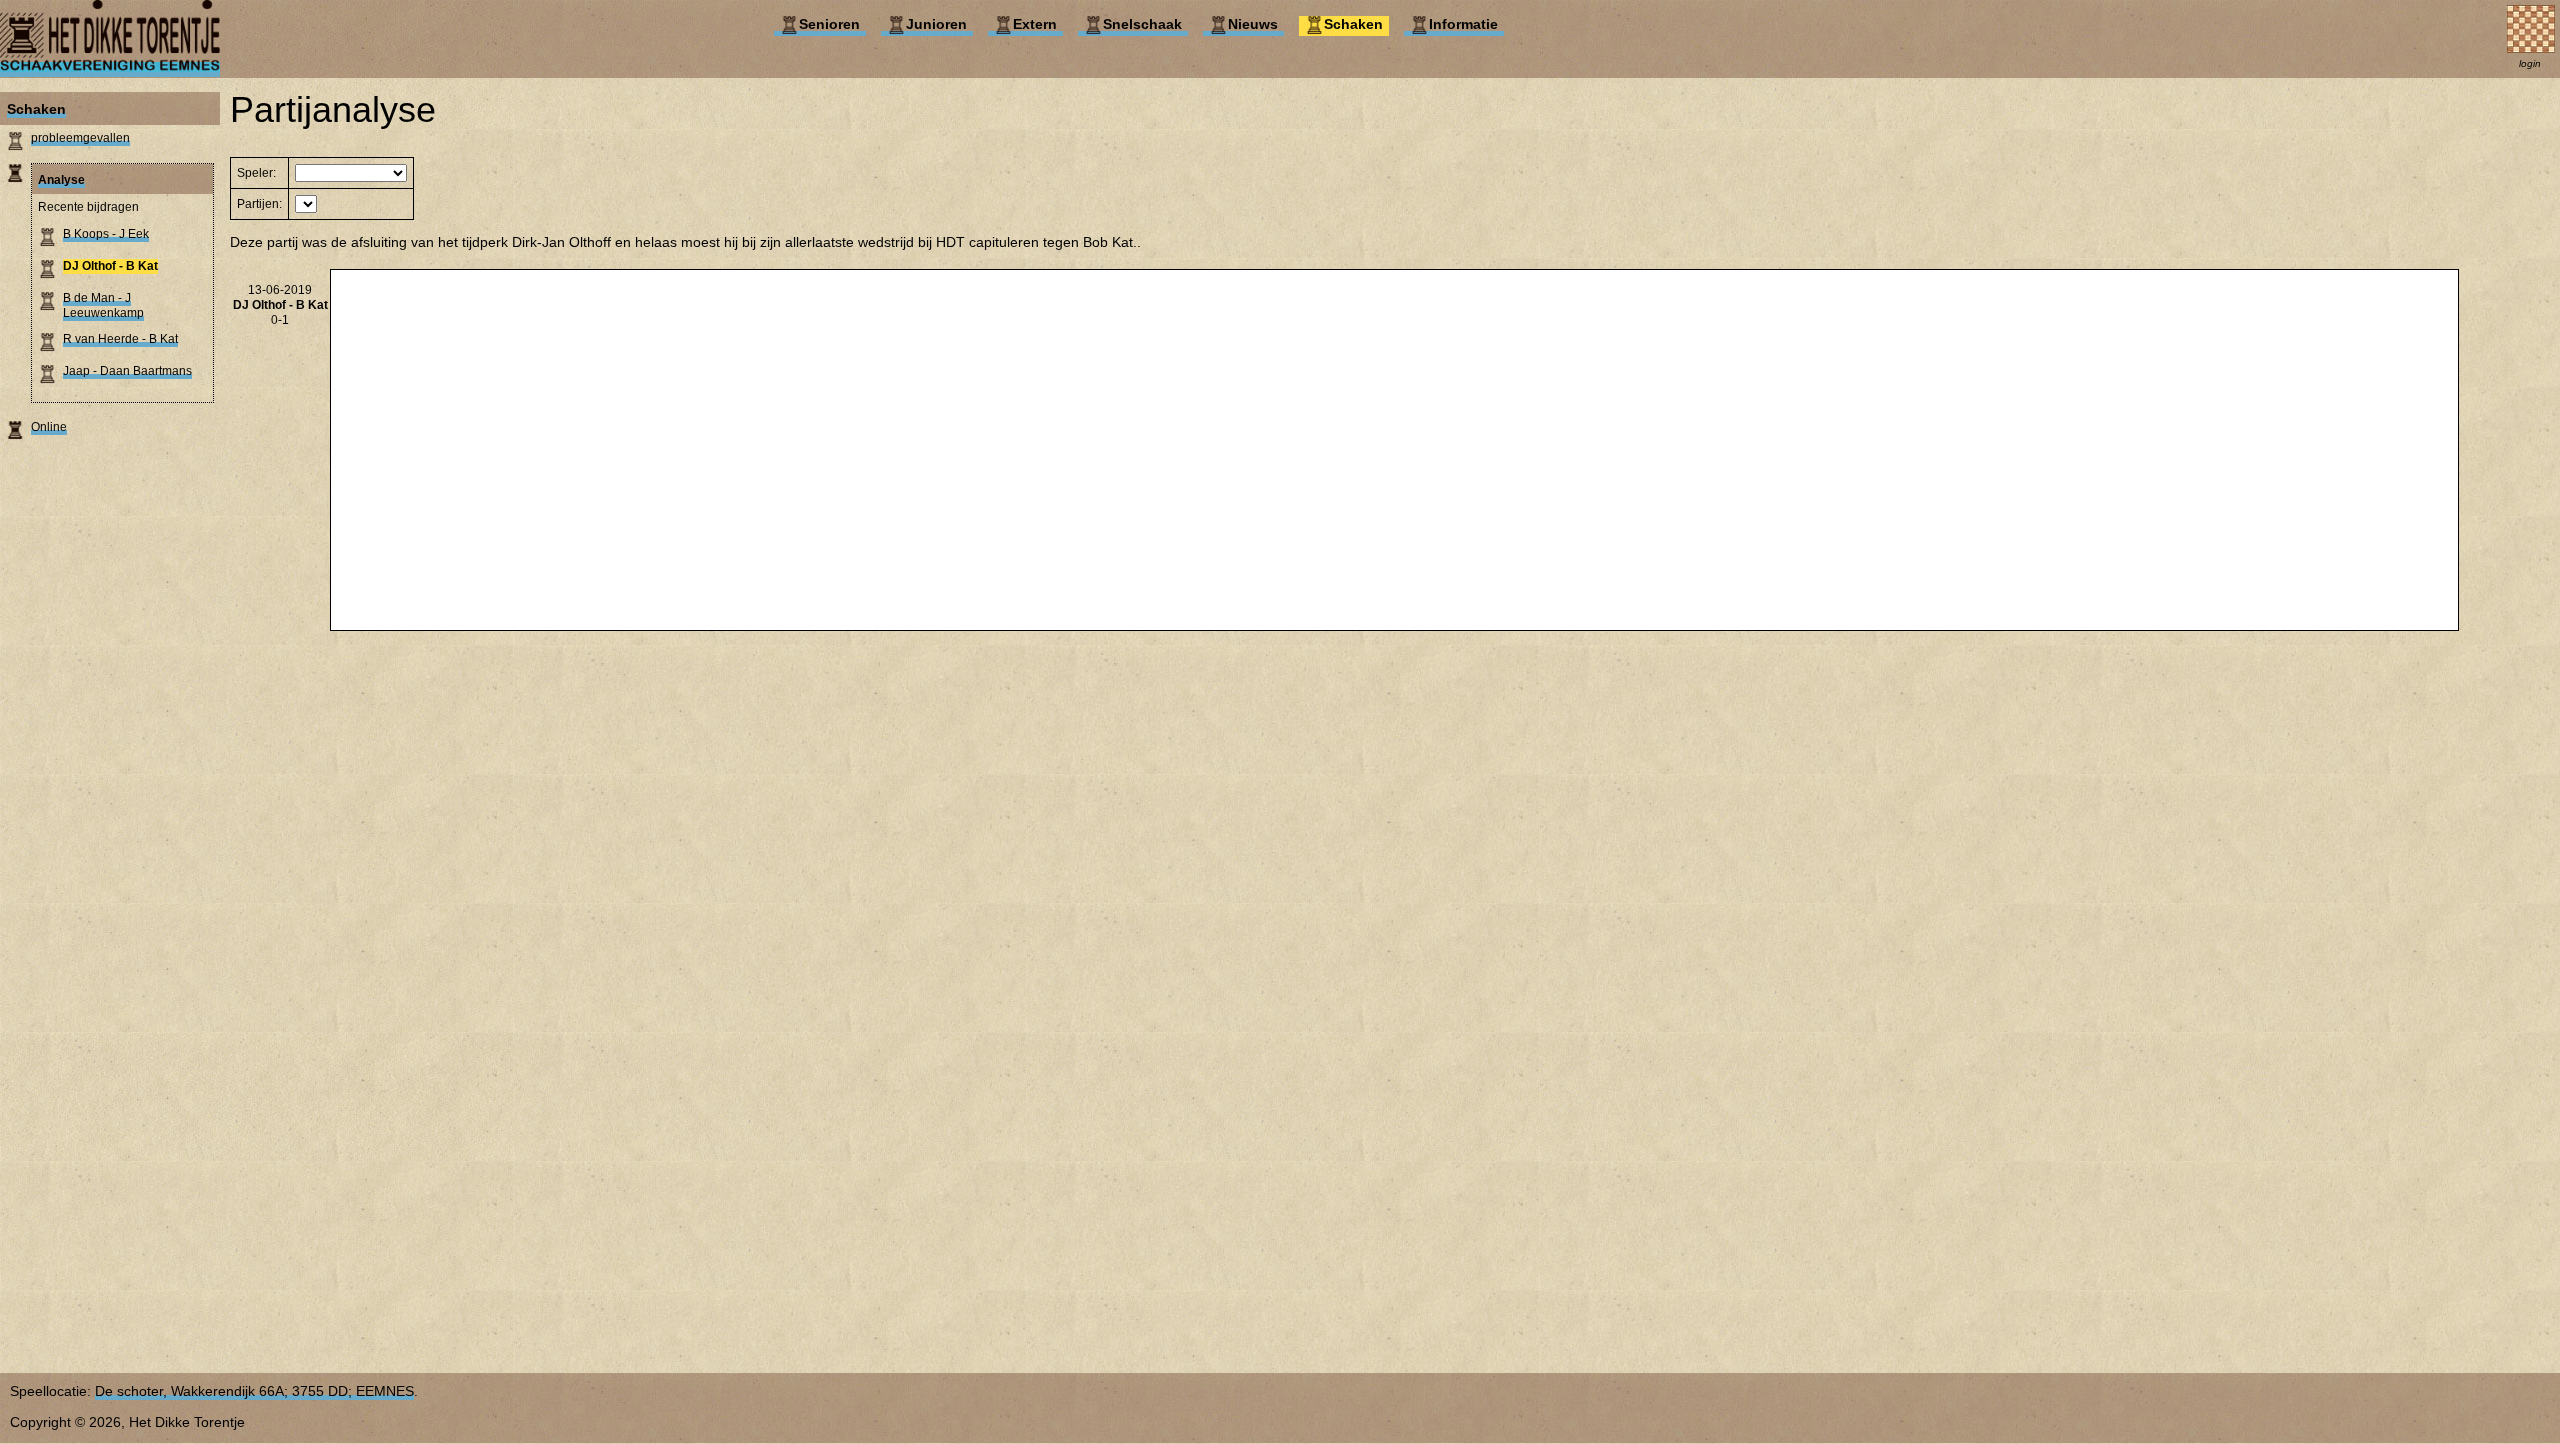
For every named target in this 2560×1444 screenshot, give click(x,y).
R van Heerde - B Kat (120, 339)
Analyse (61, 180)
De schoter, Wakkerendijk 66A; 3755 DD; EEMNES (254, 1391)
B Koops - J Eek (106, 234)
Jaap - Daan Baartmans (127, 371)
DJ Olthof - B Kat (110, 266)
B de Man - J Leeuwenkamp (103, 305)
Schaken (36, 109)
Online (49, 427)
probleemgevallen (80, 138)
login (2530, 63)
